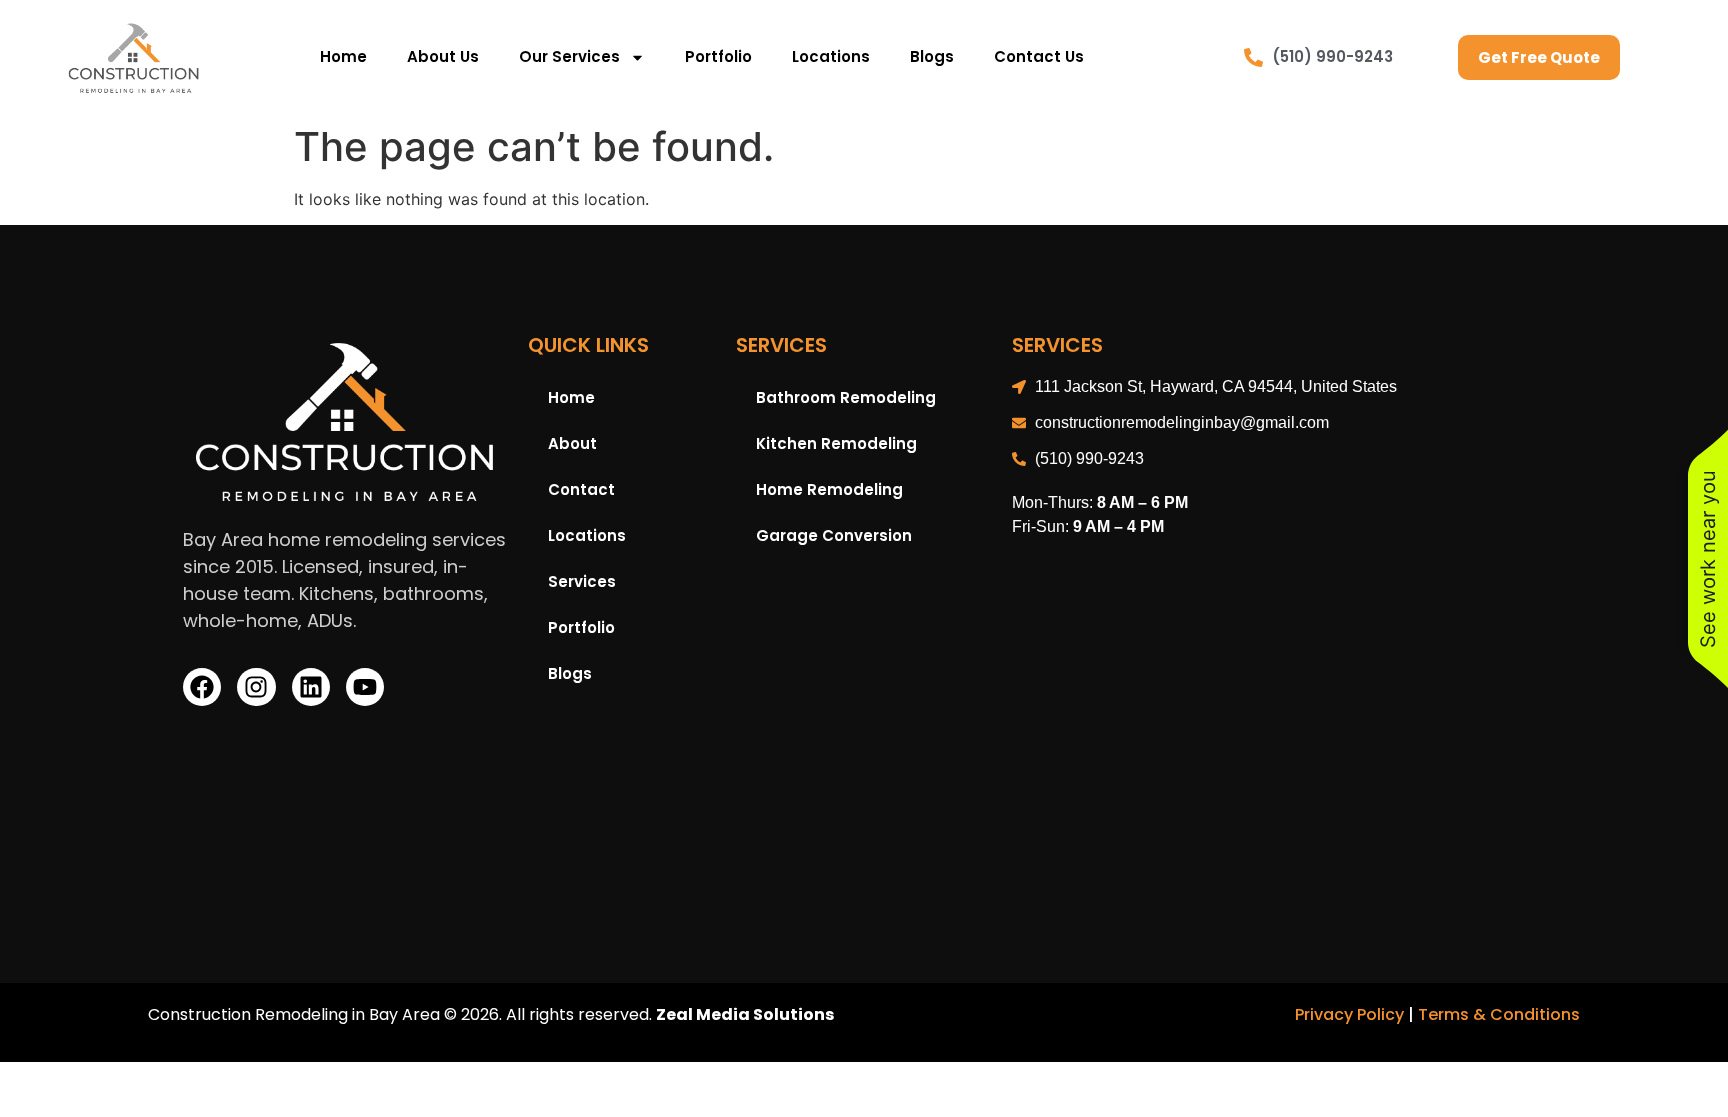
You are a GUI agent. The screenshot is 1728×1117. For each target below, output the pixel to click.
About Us (443, 56)
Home (343, 56)
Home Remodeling (829, 489)
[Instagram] (256, 687)
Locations (831, 56)
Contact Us (1039, 56)
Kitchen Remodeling (836, 443)
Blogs (932, 56)
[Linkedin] (311, 687)
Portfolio (718, 56)
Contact (581, 489)
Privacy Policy (1349, 1014)
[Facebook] (202, 687)
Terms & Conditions (1499, 1014)
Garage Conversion (834, 535)
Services (582, 581)
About (572, 443)
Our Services (569, 56)
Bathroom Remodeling (846, 397)
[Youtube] (365, 687)
